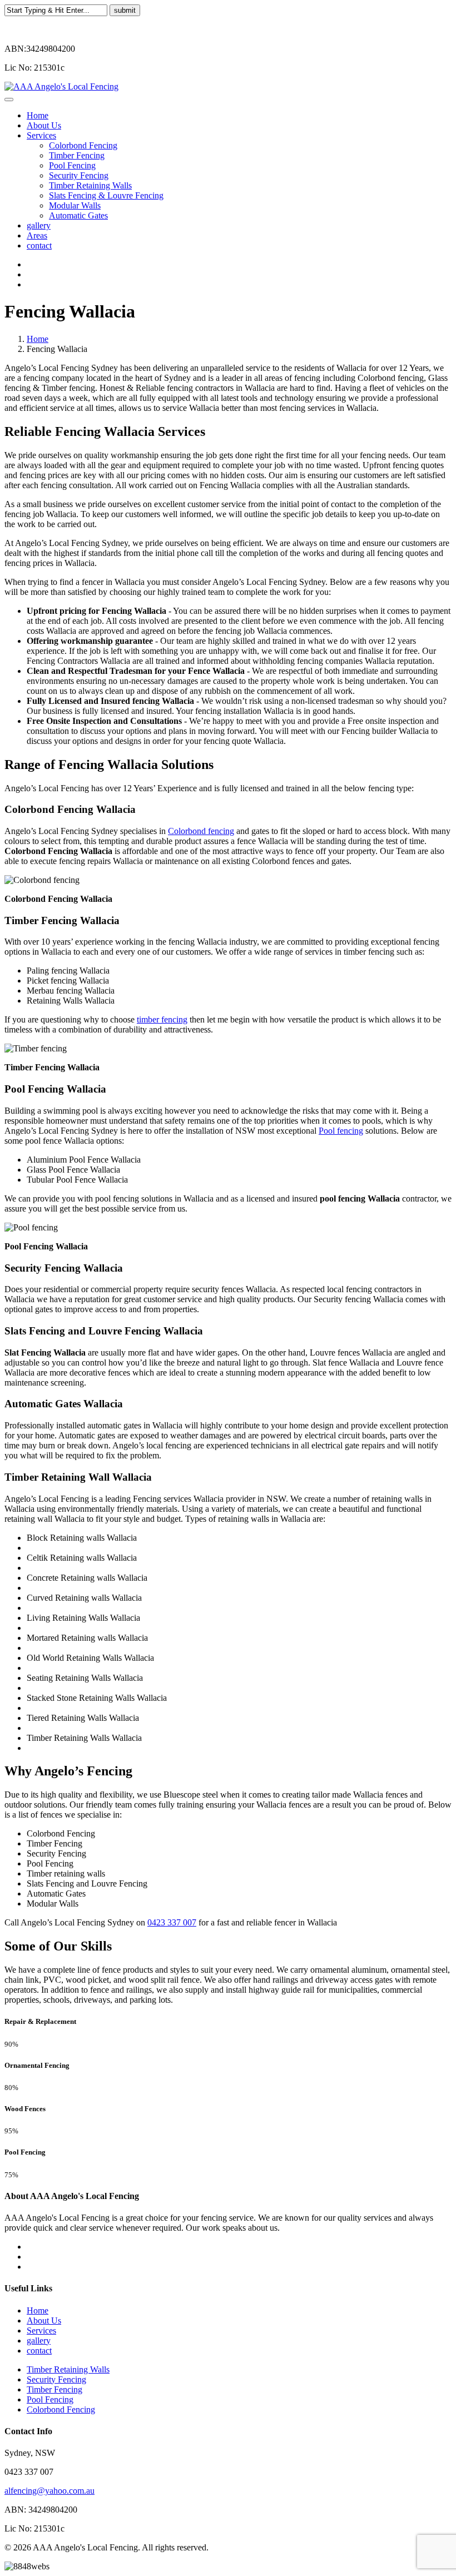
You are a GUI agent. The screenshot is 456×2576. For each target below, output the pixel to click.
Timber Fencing (77, 155)
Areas (37, 235)
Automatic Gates (78, 215)
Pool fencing (341, 1131)
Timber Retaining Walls (90, 185)
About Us (44, 125)
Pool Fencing (72, 165)
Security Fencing (79, 175)
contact (39, 245)
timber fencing (162, 1019)
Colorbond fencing (201, 831)
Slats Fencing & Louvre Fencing (106, 195)
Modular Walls (75, 205)
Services (41, 135)
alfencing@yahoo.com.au (49, 2491)
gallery (39, 225)
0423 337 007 (172, 1922)
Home (38, 115)
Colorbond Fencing (83, 145)
